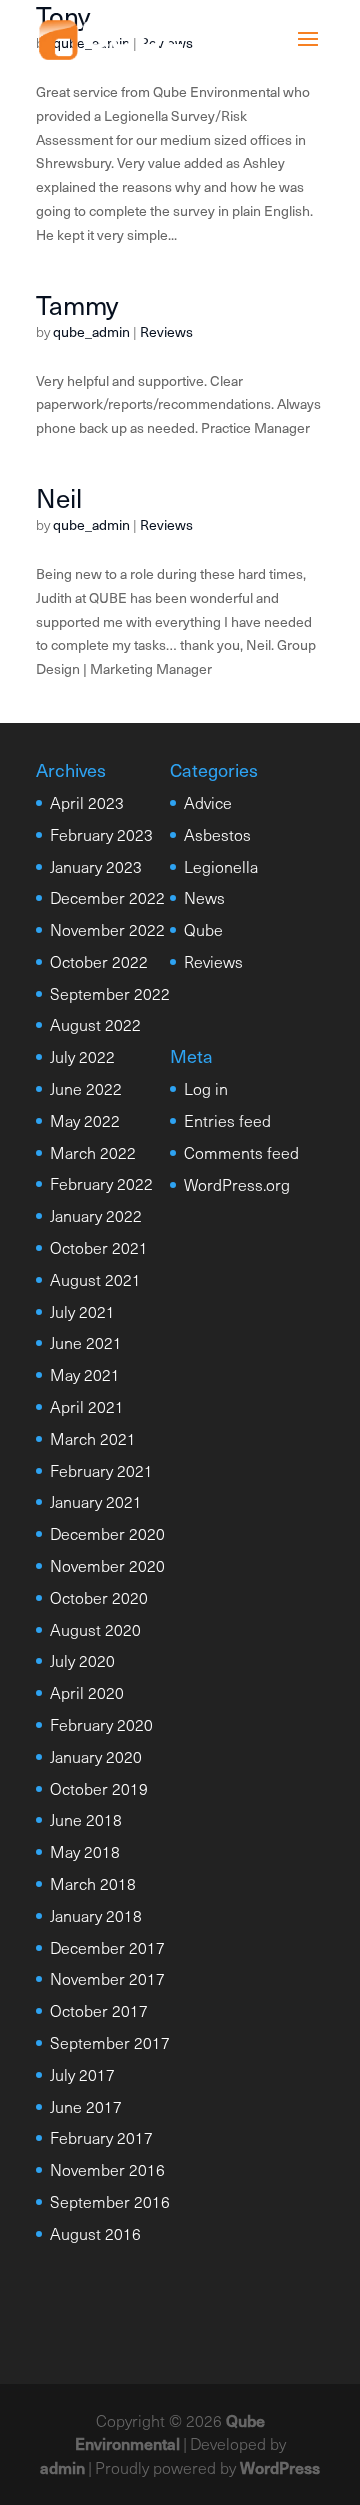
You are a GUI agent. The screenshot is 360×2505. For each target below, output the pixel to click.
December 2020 (107, 1533)
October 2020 (99, 1597)
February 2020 (101, 1724)
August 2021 (95, 1279)
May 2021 (85, 1374)
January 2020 (96, 1756)
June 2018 (86, 1819)
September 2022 (110, 993)
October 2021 (99, 1247)
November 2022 (107, 929)
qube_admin (91, 331)
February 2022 (101, 1183)
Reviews (166, 331)
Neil (59, 497)
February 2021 (101, 1470)
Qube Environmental (170, 2432)
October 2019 (99, 1788)
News (204, 897)
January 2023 (96, 866)
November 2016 (107, 2169)
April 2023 (87, 802)
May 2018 (85, 1851)
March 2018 (93, 1883)
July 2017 (82, 2074)
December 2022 (107, 897)
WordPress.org (237, 1184)
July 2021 (82, 1311)
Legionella (221, 866)
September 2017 (110, 2042)
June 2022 (86, 1088)
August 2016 (95, 2233)
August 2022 (95, 1024)
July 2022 (82, 1056)
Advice (208, 802)
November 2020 (107, 1565)
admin (62, 2467)
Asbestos (217, 834)
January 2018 (96, 1915)
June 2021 (86, 1342)
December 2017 (107, 1947)
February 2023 (101, 834)
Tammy (77, 304)
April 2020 (87, 1692)
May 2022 (85, 1120)
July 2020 (82, 1660)
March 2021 (93, 1438)
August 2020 (95, 1629)
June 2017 (86, 2106)
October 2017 (99, 2010)
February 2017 (101, 2137)
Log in (206, 1088)
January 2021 (96, 1501)
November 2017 (107, 1978)
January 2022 (96, 1215)
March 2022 (93, 1152)
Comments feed (241, 1152)
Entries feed (227, 1120)
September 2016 (110, 2201)
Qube (203, 929)
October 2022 (99, 961)
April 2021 (87, 1406)
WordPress (280, 2467)
